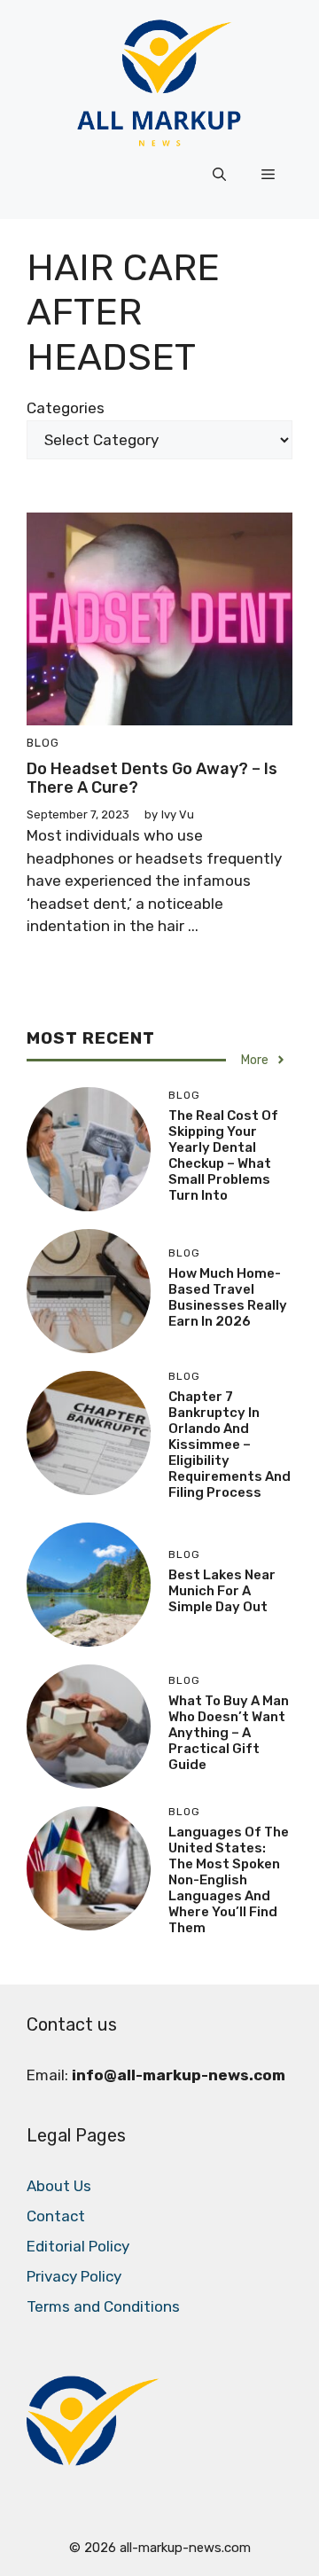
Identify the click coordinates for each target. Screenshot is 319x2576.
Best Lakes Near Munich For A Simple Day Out (222, 1591)
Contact (56, 2216)
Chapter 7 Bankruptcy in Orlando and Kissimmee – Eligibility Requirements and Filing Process (230, 1445)
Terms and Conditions (103, 2306)
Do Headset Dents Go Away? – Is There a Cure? (152, 779)
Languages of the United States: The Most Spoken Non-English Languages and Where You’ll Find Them (229, 1880)
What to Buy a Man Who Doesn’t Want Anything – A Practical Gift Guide (229, 1733)
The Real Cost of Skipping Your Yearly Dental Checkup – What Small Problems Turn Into (223, 1155)
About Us (59, 2186)
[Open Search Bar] (219, 175)
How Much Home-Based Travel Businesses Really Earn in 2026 (228, 1297)
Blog (43, 743)
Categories (66, 408)
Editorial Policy (78, 2246)
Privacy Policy (74, 2276)
